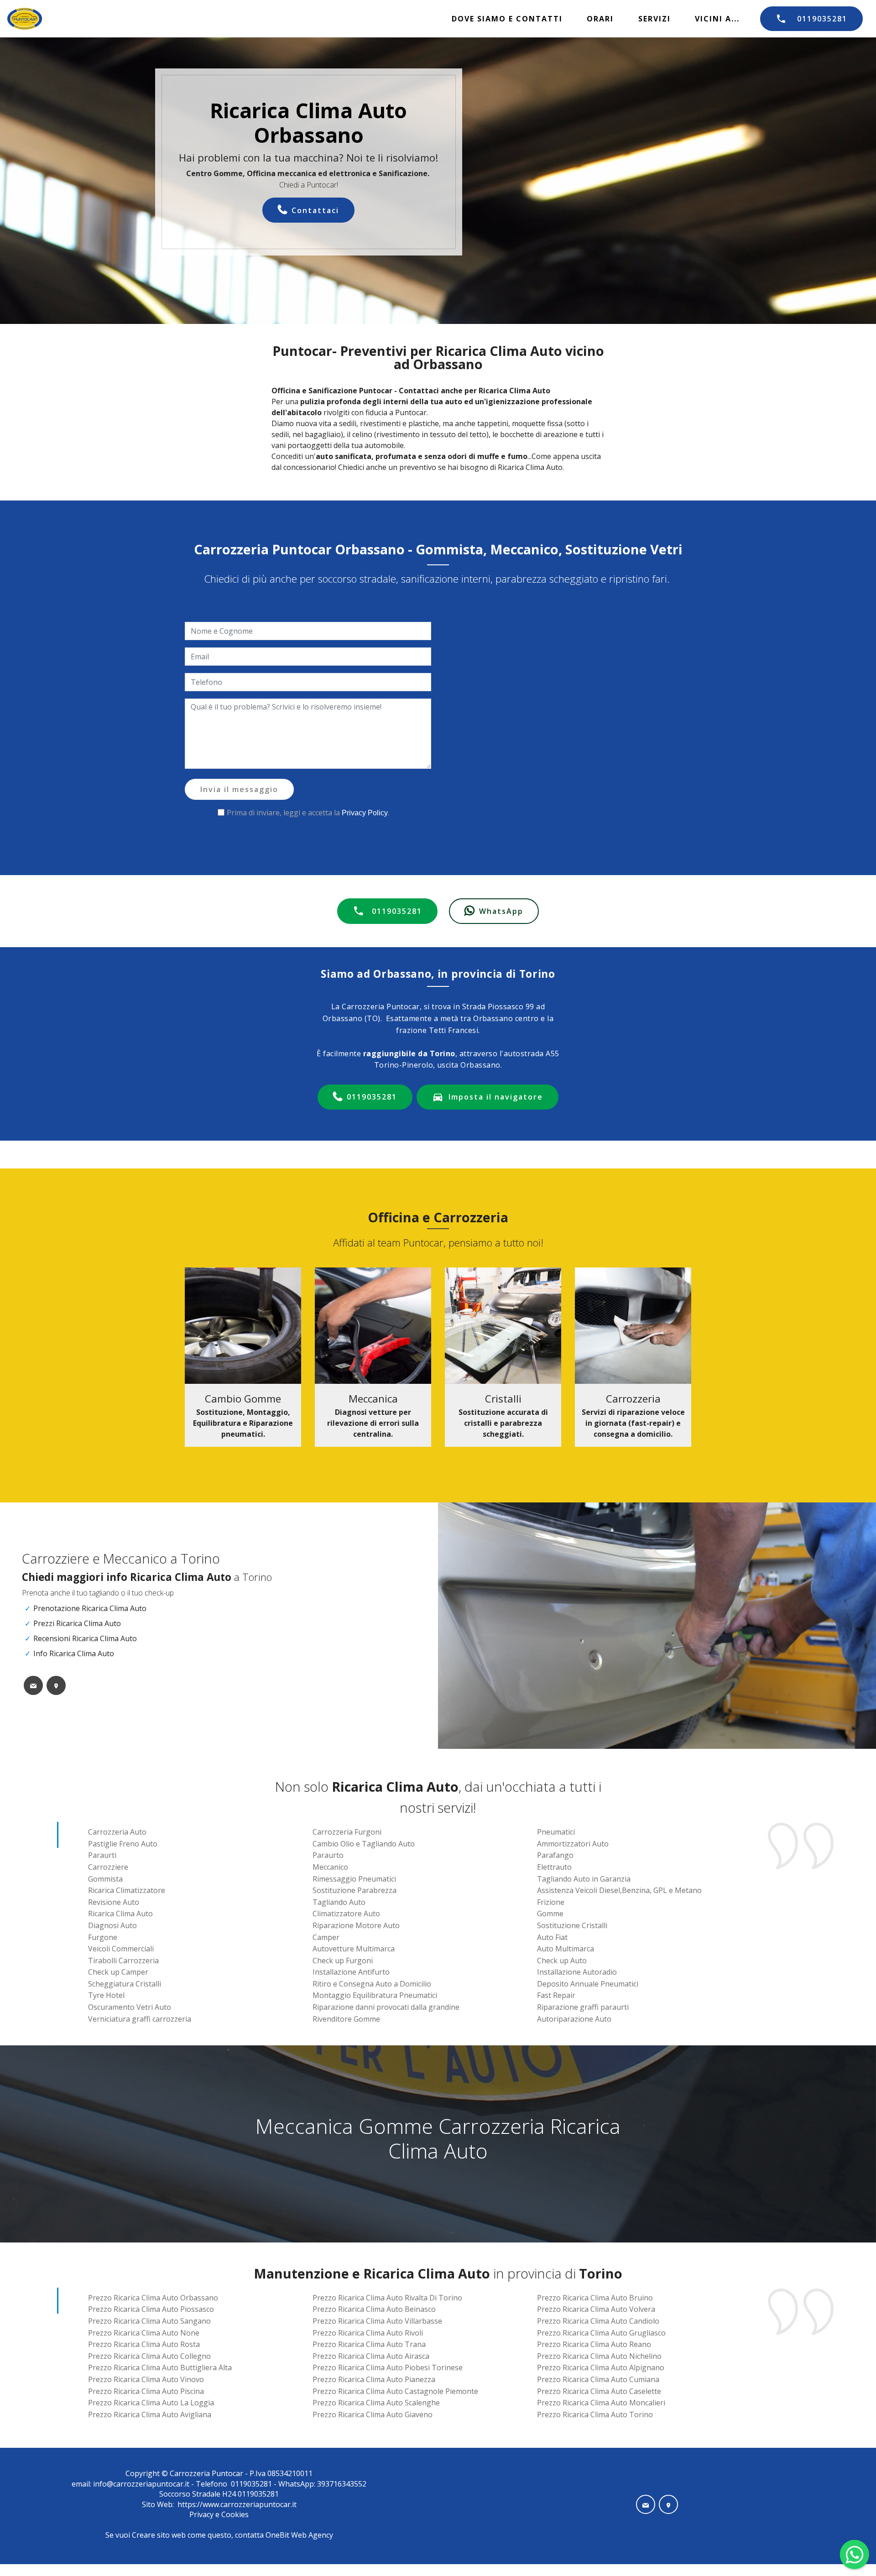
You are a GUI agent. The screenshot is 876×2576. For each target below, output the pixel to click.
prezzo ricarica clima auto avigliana (150, 2414)
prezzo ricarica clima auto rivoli (368, 2333)
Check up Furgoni (343, 1961)
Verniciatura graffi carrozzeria (140, 2019)
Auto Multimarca (566, 1949)
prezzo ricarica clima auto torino (595, 2414)
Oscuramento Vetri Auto (130, 2007)
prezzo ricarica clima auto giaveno (373, 2414)
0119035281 (822, 19)
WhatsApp (501, 911)
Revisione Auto (114, 1902)
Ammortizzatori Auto (573, 1844)
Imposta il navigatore (496, 1097)
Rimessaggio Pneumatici (354, 1879)
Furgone (103, 1937)
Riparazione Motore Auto (356, 1925)
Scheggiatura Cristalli (125, 1984)
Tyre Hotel (106, 1995)
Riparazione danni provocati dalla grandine (386, 2007)
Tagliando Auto (339, 1902)
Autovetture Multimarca (354, 1949)
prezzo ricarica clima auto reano (594, 2344)
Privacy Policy (365, 813)
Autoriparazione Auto (574, 2019)
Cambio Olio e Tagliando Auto (364, 1844)
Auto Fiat (552, 1937)
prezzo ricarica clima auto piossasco (151, 2309)
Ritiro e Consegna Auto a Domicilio (372, 1984)
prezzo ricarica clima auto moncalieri (601, 2403)
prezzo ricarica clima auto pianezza (374, 2379)
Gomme (550, 1914)
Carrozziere (108, 1867)
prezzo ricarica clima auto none (144, 2333)
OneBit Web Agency (299, 2535)
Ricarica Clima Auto (120, 1914)
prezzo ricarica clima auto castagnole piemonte (395, 2391)
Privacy (202, 2514)
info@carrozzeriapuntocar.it (141, 2484)
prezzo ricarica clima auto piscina (146, 2391)
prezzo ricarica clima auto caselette (599, 2391)
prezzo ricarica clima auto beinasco (374, 2309)
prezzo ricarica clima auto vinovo (146, 2379)
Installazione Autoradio (577, 1972)
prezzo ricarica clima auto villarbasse (377, 2321)
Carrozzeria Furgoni (347, 1832)
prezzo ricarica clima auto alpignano (601, 2367)
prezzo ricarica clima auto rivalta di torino (387, 2298)
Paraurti (102, 1855)
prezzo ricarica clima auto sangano (149, 2321)
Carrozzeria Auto (117, 1832)
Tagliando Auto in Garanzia (584, 1879)
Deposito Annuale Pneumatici (588, 1984)
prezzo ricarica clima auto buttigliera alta (160, 2367)
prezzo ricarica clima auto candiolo (598, 2321)
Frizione (551, 1902)
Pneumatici (556, 1832)
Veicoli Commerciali (121, 1949)
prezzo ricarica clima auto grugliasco (601, 2333)
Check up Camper (118, 1972)
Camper (326, 1937)
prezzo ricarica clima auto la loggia (151, 2403)
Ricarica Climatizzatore (127, 1890)
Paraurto (328, 1855)
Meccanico (330, 1867)
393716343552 (341, 2484)
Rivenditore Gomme (346, 2019)
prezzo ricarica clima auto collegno (149, 2356)
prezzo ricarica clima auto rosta (144, 2344)
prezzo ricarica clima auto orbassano (153, 2298)
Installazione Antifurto (351, 1972)
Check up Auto (562, 1961)
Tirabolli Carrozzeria (123, 1961)
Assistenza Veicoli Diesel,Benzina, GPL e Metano (619, 1890)
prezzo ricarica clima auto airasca (371, 2356)
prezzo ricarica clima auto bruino (595, 2298)
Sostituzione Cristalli (572, 1925)
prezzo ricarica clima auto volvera (596, 2309)
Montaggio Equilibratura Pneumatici (375, 1995)
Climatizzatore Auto (346, 1914)
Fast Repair (556, 1995)
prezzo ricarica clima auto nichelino (599, 2356)
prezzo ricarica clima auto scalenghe (376, 2403)
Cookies (235, 2514)
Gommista (105, 1879)
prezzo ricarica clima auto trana (369, 2344)
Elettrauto (554, 1867)
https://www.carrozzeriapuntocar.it (237, 2504)
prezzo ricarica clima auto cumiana (598, 2379)
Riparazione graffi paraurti (583, 2007)
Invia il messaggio (239, 789)
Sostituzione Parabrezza (355, 1890)
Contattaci (315, 210)
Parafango (555, 1855)
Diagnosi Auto (112, 1925)
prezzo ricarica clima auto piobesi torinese (388, 2367)
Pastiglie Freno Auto (123, 1844)
